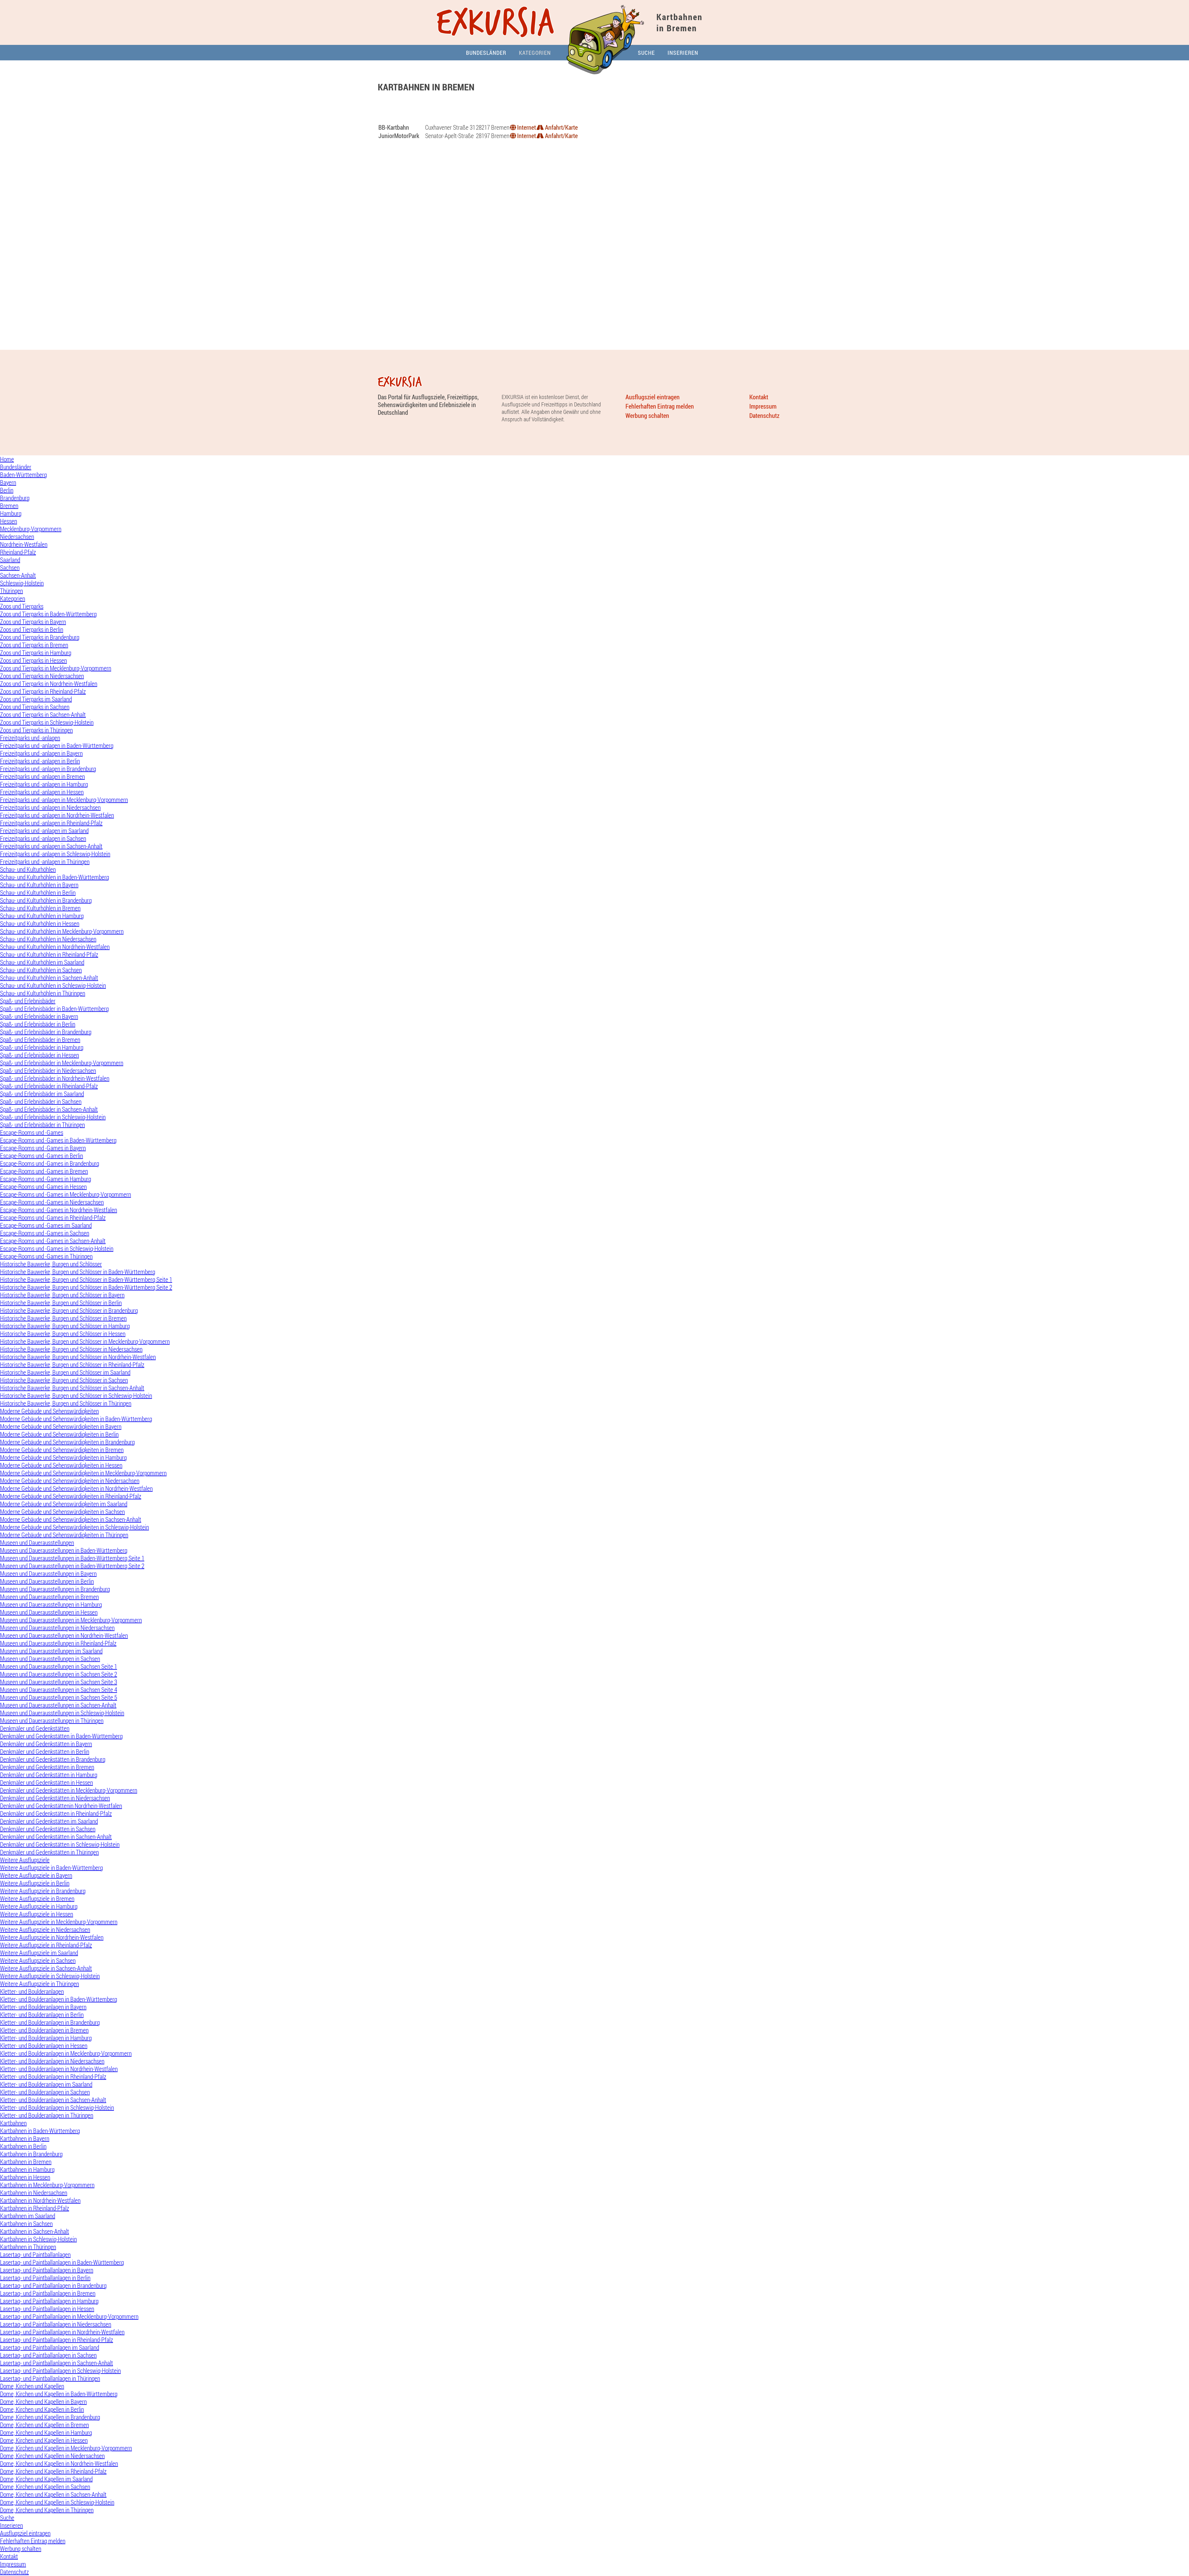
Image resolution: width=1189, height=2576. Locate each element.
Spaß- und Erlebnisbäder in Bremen (40, 1040)
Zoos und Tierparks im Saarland (36, 699)
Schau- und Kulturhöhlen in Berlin (38, 893)
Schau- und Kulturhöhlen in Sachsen (41, 970)
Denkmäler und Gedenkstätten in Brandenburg (53, 1759)
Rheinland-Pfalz (18, 552)
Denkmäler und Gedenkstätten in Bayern (46, 1744)
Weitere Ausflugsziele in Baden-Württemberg (51, 1868)
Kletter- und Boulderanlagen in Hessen (44, 2046)
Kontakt (759, 397)
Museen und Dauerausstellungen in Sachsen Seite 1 (59, 1666)
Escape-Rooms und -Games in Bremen (44, 1171)
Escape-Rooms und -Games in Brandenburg (50, 1163)
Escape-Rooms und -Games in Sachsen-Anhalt (53, 1241)
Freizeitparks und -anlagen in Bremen (42, 776)
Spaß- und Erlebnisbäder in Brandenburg (46, 1032)
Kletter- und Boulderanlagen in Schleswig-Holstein (57, 2108)
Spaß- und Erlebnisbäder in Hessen (39, 1055)
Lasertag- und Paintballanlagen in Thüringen (50, 2378)
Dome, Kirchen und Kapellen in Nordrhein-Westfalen (59, 2463)
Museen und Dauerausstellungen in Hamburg (51, 1605)
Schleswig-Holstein (22, 583)
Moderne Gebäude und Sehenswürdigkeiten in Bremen (62, 1450)
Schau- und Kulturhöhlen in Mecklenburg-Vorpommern (62, 931)
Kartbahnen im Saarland (28, 2216)
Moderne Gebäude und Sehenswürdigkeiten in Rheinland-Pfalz (71, 1496)
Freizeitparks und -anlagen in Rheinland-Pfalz (51, 823)
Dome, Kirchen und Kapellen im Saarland (46, 2479)
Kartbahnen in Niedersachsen (34, 2193)
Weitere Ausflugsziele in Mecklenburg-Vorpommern (59, 1922)
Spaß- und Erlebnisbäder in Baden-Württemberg (54, 1009)
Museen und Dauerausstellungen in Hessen (49, 1612)
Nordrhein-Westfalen (24, 544)
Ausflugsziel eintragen (653, 397)
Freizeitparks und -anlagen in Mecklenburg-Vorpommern (64, 800)
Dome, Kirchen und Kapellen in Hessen (44, 2440)
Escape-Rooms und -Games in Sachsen (45, 1233)
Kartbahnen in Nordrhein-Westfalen (40, 2200)
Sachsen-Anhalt (18, 575)
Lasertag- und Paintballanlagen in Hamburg (49, 2301)
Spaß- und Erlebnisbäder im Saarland (42, 1094)
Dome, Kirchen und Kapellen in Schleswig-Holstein (57, 2502)
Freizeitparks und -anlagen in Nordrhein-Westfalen (57, 815)
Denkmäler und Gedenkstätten (35, 1728)
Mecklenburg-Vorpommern (31, 529)
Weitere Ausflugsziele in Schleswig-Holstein (50, 1976)
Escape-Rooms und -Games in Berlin (41, 1156)
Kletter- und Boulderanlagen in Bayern (43, 2007)
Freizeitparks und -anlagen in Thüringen (45, 862)
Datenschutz (764, 416)
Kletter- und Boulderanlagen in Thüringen (47, 2115)
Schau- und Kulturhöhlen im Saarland (42, 962)
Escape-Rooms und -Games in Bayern (43, 1148)
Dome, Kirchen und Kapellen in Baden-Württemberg (59, 2394)
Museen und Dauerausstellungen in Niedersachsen (57, 1628)
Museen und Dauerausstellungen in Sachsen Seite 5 (59, 1697)
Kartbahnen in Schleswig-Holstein (38, 2239)
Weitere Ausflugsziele (25, 1860)
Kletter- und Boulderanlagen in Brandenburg (50, 2022)
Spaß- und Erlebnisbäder (28, 1001)
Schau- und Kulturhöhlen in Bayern (39, 885)
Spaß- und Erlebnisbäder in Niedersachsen (48, 1071)
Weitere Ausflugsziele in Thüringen (39, 1984)
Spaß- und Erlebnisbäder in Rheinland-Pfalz (49, 1086)
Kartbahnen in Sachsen (26, 2224)
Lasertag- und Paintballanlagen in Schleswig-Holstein (60, 2371)
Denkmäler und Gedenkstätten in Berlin (45, 1752)
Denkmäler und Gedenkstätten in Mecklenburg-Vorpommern (69, 1790)
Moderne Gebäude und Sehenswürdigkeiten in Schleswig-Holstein (74, 1527)
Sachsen (10, 568)
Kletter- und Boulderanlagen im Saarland (46, 2084)
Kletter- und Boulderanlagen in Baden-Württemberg (59, 1999)
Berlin (7, 490)
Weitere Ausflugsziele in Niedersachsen (45, 1930)
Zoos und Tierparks (22, 606)
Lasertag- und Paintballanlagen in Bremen (48, 2293)
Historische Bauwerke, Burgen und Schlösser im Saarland (65, 1372)
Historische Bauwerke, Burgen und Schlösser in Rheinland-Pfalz (72, 1365)
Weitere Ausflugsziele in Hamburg (39, 1906)
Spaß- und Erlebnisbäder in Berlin (38, 1024)
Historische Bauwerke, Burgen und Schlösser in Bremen (63, 1318)
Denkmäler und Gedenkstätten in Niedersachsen (55, 1798)
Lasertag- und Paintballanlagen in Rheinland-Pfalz (57, 2340)
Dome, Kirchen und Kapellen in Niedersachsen (52, 2456)
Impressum (763, 406)
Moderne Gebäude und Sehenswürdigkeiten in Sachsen (62, 1512)
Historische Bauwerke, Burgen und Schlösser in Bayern (62, 1295)
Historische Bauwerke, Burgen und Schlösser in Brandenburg (69, 1310)
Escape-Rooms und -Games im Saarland (46, 1225)
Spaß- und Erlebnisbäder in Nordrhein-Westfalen (55, 1078)
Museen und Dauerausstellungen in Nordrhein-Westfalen (64, 1635)
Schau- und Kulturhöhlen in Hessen (40, 924)
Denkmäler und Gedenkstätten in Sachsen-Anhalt (56, 1837)
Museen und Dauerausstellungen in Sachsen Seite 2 (59, 1674)
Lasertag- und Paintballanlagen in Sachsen (48, 2355)
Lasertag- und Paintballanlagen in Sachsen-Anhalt (57, 2363)
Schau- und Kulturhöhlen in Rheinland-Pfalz (49, 954)
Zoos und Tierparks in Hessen (33, 660)
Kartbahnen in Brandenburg (31, 2154)
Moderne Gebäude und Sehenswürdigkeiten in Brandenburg (67, 1442)
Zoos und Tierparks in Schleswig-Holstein (47, 722)
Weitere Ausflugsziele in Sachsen (38, 1960)
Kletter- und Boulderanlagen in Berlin (42, 2015)
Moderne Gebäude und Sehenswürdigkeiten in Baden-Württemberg (76, 1419)
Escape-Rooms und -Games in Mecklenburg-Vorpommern (65, 1194)
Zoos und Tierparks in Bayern (33, 622)
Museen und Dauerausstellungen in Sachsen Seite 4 (59, 1690)
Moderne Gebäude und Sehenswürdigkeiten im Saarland (64, 1504)
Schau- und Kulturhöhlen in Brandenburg (46, 900)
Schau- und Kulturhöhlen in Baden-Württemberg (54, 877)
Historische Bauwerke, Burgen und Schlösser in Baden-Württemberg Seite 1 (86, 1279)
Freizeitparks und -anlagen (30, 738)
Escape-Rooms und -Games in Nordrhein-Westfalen (59, 1210)
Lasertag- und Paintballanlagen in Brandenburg (53, 2285)
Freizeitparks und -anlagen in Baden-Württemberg (57, 746)
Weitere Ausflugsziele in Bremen (37, 1899)
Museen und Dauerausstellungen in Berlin (47, 1581)
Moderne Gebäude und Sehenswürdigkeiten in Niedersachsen (70, 1481)
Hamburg (11, 513)
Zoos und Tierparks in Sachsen (35, 707)
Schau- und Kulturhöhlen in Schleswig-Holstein (53, 985)
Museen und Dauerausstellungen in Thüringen (52, 1721)
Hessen (9, 521)
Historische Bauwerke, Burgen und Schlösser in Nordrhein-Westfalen (78, 1357)
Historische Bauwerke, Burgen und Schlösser (51, 1264)
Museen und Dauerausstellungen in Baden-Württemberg (64, 1550)
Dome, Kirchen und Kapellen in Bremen (44, 2425)
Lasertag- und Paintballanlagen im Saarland (50, 2347)
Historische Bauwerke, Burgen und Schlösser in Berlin (61, 1303)
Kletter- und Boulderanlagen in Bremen (44, 2030)
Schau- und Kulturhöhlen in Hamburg (42, 916)
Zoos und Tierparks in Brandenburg (40, 637)
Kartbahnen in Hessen (25, 2177)
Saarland (10, 560)
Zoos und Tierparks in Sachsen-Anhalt (43, 715)
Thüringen (11, 591)
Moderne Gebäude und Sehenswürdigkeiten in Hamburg (63, 1457)
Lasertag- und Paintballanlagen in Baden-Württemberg (62, 2262)
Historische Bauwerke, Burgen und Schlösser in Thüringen (66, 1403)
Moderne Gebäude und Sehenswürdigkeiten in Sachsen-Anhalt (71, 1519)
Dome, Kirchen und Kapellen (32, 2386)
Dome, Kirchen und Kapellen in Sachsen (45, 2487)
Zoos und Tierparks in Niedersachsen (42, 676)
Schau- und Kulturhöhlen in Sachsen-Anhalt (49, 978)
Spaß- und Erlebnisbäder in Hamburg (42, 1047)
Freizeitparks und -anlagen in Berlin (40, 761)
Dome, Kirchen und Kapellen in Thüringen (47, 2510)
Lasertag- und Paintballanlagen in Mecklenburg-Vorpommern (69, 2316)
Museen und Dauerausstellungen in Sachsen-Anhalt (58, 1705)
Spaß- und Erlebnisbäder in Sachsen (41, 1102)
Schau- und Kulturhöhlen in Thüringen (43, 993)
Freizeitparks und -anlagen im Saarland (44, 831)
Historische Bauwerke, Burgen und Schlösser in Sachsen (64, 1380)
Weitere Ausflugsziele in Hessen (37, 1914)
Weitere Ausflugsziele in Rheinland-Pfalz (46, 1945)
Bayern (8, 482)
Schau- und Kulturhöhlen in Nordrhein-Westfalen (55, 947)
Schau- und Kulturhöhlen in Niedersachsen (48, 939)
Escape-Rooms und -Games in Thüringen (46, 1256)
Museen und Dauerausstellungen (37, 1543)
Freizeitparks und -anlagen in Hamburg (44, 784)
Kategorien (535, 53)
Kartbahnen (13, 2123)
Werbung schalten (647, 416)
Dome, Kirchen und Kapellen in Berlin (42, 2409)
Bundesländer (486, 53)
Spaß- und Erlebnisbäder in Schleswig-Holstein (53, 1117)
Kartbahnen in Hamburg (27, 2169)
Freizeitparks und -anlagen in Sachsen (43, 838)
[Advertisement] (594, 111)
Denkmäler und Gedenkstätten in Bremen (47, 1767)
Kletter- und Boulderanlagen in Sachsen (45, 2092)
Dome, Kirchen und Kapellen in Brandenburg (50, 2417)
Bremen (9, 506)
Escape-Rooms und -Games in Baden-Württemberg (58, 1140)
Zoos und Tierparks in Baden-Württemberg (48, 614)
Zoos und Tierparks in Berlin (32, 629)
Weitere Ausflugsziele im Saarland (39, 1953)
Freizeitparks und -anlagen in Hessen (42, 792)
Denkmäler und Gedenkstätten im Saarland (49, 1821)
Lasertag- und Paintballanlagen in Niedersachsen (56, 2324)
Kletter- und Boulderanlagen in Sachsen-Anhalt (53, 2100)
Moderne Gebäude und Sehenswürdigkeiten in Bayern (61, 1427)
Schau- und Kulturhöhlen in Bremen (40, 908)
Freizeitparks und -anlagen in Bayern (41, 753)
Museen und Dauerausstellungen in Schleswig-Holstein (62, 1713)
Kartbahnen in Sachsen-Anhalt (35, 2231)
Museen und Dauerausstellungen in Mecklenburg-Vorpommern (71, 1620)
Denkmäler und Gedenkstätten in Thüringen (49, 1852)
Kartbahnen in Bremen (26, 2162)
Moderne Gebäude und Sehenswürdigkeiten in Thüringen (64, 1535)
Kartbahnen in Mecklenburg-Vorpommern (47, 2185)
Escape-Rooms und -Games (32, 1132)
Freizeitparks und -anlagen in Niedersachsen (50, 807)
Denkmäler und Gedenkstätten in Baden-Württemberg (61, 1736)
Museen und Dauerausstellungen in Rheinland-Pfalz (58, 1643)
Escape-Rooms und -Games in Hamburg (46, 1179)
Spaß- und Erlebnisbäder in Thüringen (42, 1125)
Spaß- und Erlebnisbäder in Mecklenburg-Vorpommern (62, 1063)
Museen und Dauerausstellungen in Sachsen (50, 1659)
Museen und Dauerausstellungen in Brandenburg (55, 1589)
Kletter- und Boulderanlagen (32, 1991)
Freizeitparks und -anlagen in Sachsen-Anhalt (51, 846)
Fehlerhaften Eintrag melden (660, 406)
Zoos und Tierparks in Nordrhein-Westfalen (49, 684)
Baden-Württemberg (23, 475)
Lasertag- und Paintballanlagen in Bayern (47, 2270)
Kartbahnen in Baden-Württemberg (40, 2131)
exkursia (496, 24)
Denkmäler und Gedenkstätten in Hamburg (49, 1775)
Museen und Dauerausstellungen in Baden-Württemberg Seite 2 (72, 1566)
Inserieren (683, 53)
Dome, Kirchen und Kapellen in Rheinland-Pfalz (53, 2471)
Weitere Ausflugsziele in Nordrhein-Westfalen (52, 1937)
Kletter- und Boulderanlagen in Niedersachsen (52, 2061)
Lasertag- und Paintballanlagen (35, 2255)
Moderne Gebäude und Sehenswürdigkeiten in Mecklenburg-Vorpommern (83, 1473)
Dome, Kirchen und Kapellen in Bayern (43, 2402)
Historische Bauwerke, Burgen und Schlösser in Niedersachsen (71, 1349)
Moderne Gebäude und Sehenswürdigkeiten (49, 1411)
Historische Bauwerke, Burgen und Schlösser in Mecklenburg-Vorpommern (85, 1341)
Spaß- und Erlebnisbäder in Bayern (39, 1016)
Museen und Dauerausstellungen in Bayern (48, 1574)
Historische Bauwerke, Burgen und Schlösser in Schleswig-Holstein (76, 1396)
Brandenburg (15, 498)
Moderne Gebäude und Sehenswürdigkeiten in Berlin (59, 1434)
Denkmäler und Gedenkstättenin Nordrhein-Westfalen (61, 1806)
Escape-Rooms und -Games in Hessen (43, 1187)
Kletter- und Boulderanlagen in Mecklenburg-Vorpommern (66, 2053)
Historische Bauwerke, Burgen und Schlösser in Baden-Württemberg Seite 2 (86, 1287)
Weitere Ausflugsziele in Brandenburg (43, 1891)
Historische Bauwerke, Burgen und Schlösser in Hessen (63, 1334)
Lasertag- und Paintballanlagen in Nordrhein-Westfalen (62, 2332)
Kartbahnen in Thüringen (28, 2247)
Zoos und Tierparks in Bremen (34, 645)
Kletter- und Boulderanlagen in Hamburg (46, 2038)
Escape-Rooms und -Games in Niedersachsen (52, 1202)
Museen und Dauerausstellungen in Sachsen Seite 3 (59, 1682)
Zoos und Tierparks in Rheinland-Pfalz (43, 691)
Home (7, 459)
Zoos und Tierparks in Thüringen (36, 730)
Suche (646, 53)
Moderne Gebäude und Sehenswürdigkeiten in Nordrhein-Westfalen (76, 1488)
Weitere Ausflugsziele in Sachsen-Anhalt (46, 1968)
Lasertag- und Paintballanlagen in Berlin (45, 2278)
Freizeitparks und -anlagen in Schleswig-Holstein (55, 854)
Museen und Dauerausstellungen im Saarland (51, 1651)
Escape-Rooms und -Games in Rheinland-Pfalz (53, 1218)
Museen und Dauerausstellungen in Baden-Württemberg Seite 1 (72, 1558)
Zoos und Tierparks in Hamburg (36, 653)
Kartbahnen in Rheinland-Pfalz (35, 2208)
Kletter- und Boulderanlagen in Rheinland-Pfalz (53, 2077)
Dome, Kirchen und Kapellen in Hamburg (46, 2433)
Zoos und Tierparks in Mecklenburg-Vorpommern (56, 668)
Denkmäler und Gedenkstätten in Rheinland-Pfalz (56, 1813)
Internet (526, 127)
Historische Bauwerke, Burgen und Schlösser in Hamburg (65, 1326)
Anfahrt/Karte (561, 127)
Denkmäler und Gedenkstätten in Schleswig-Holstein (60, 1844)
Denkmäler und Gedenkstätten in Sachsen (48, 1829)
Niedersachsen (17, 537)
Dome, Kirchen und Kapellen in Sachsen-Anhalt (53, 2494)
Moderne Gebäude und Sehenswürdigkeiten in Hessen (61, 1465)
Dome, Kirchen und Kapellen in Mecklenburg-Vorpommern (66, 2448)
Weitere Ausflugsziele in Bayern (36, 1875)
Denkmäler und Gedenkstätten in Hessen (46, 1782)
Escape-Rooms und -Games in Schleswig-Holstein (57, 1249)
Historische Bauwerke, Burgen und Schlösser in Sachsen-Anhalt (72, 1388)
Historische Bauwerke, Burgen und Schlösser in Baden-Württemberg (78, 1272)
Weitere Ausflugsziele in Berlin (35, 1883)
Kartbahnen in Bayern (25, 2138)
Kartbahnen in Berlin (23, 2146)
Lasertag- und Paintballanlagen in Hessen (47, 2309)
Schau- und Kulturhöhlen (28, 869)
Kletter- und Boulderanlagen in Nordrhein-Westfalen (59, 2069)
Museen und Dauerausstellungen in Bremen (49, 1597)
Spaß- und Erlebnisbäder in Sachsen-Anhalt (49, 1109)
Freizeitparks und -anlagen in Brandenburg (48, 769)
